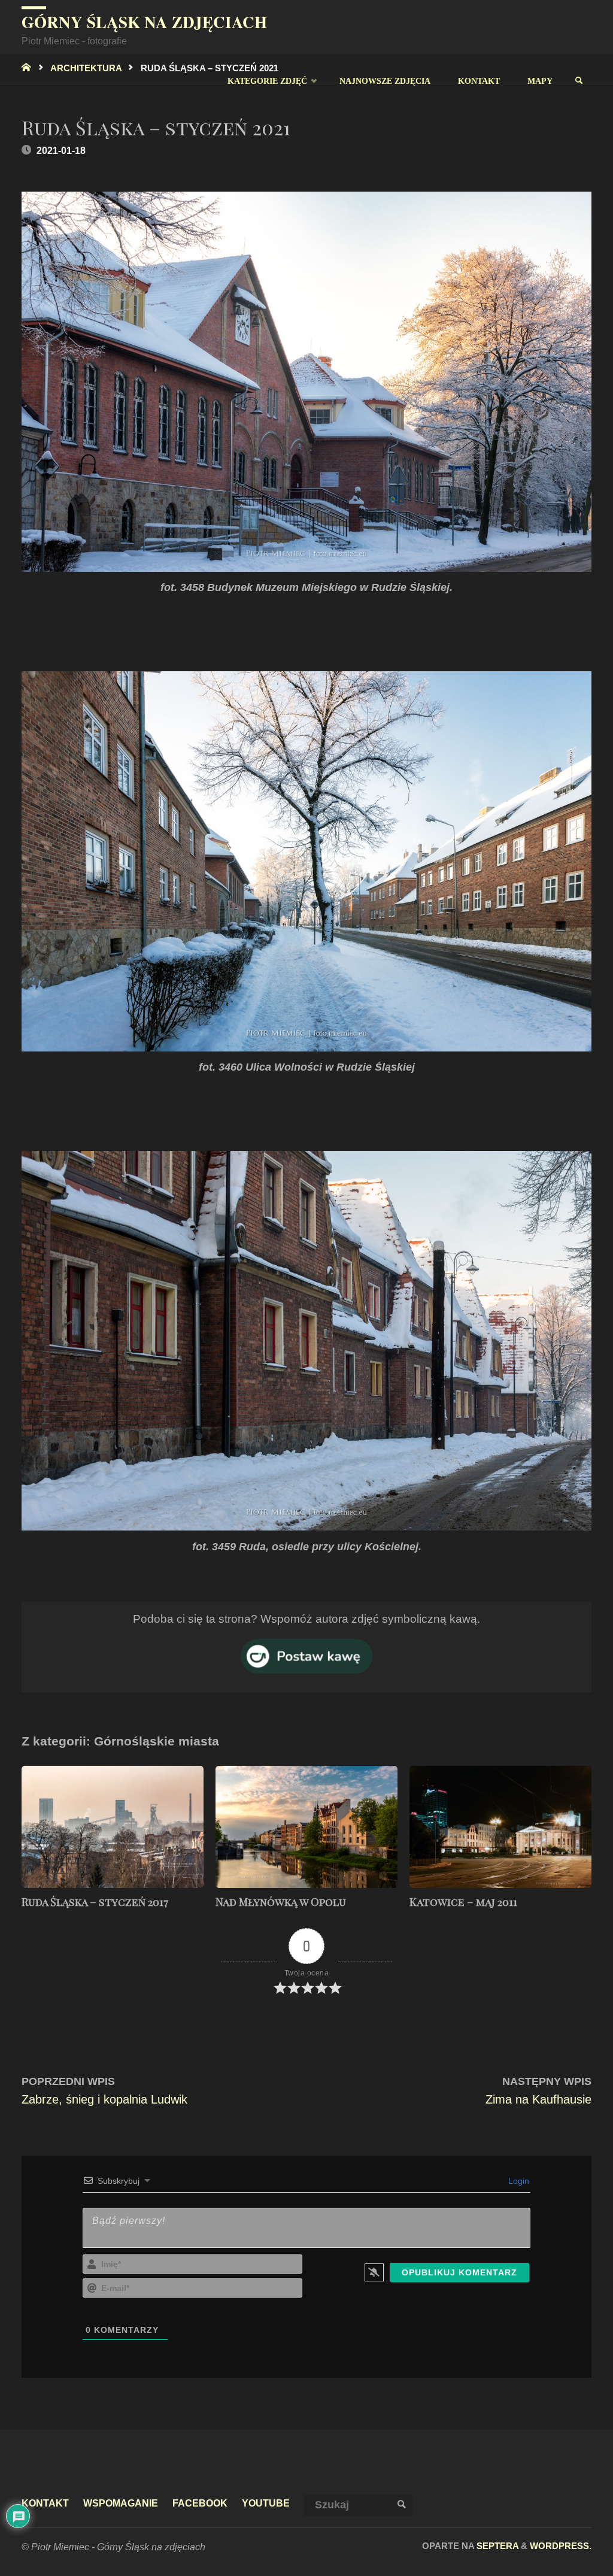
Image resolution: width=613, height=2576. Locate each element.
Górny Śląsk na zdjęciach (144, 22)
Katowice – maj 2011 (463, 1902)
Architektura (86, 68)
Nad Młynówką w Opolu (281, 1902)
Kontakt (45, 2503)
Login (518, 2181)
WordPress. (561, 2546)
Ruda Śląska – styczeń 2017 (95, 1902)
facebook (200, 2503)
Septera (496, 2546)
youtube (266, 2503)
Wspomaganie (121, 2503)
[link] (579, 81)
